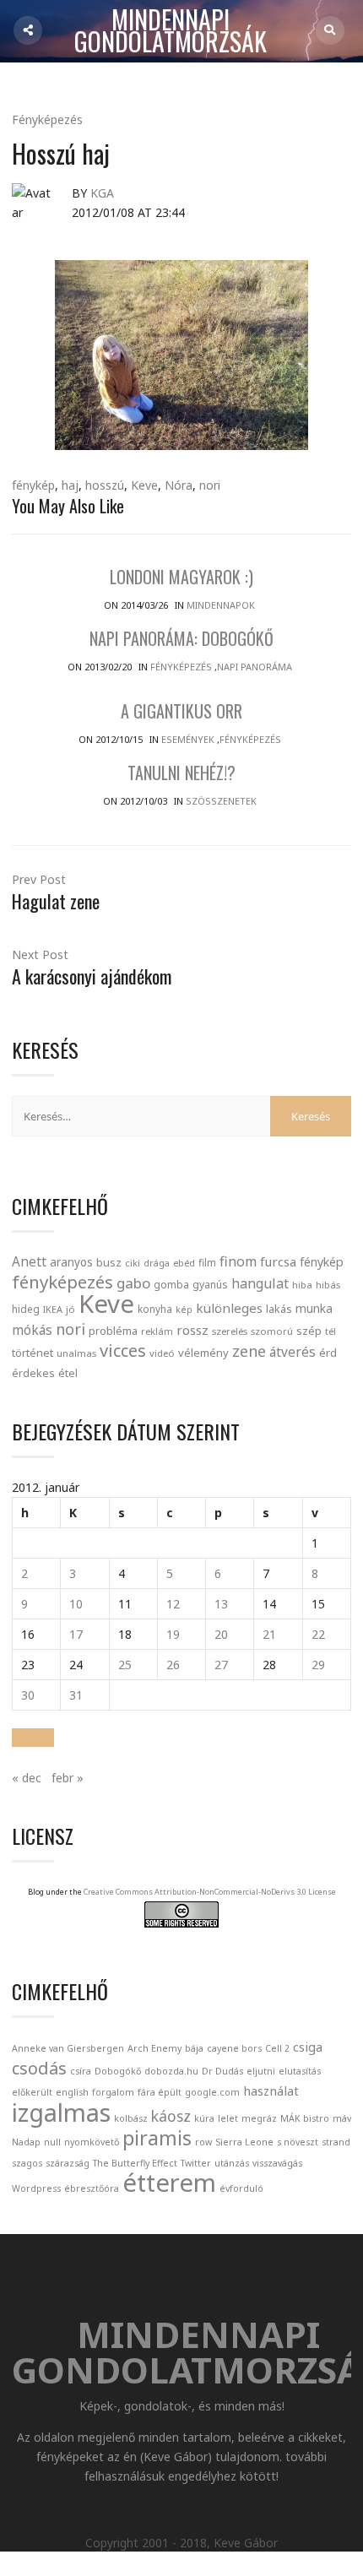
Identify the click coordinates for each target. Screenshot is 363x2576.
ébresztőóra (92, 2188)
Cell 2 (277, 2048)
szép (309, 1331)
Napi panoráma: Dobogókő (181, 638)
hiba (302, 1285)
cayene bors (234, 2048)
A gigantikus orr (181, 711)
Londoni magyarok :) (181, 577)
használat (271, 2091)
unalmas (76, 1353)
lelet (228, 2118)
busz (109, 1263)
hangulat (260, 1283)
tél (330, 1331)
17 (76, 1634)
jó (70, 1309)
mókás (32, 1330)
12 (173, 1604)
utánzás (232, 2163)
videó (162, 1353)
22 (318, 1634)
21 (269, 1634)
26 (173, 1665)
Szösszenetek (221, 801)
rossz (192, 1330)
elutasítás (300, 2071)
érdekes (33, 1373)
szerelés (230, 1331)
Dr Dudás (222, 2071)
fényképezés (62, 1282)
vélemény (203, 1353)
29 (318, 1665)
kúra (204, 2118)
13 (221, 1604)
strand (336, 2142)
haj (70, 485)
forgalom (113, 2092)
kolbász (131, 2118)
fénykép (33, 485)
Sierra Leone (244, 2142)
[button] (33, 1738)
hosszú (105, 485)
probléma (113, 1331)
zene (249, 1351)
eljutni (261, 2071)
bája (194, 2048)
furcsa (278, 1261)
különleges (229, 1308)
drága (157, 1263)
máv (342, 2118)
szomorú (272, 1331)
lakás (279, 1309)
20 (221, 1634)
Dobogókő (118, 2071)
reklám (157, 1331)
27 (221, 1665)
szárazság (68, 2163)
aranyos (71, 1262)
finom (238, 1261)
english (72, 2092)
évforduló (241, 2188)
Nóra (179, 485)
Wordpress (36, 2188)
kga (102, 193)
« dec (27, 1778)
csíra (81, 2071)
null (52, 2142)
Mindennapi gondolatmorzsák (171, 31)
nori (210, 485)
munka (314, 1308)
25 (125, 1665)
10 (76, 1604)
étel (68, 1373)
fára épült (160, 2092)
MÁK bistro (305, 2118)
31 (76, 1695)
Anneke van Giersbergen (68, 2048)
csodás (39, 2068)
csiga (308, 2047)
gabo (133, 1283)
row (203, 2142)
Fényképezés (47, 119)
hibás (328, 1285)
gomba (171, 1285)
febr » (68, 1778)
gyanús (210, 1285)
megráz (259, 2118)
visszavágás (277, 2163)
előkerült (32, 2092)
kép (184, 1310)
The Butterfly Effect (135, 2163)
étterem (169, 2183)
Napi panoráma (255, 667)
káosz (171, 2116)
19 (173, 1634)
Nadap (26, 2142)
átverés (293, 1352)
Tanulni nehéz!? (181, 773)
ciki (133, 1263)
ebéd (184, 1263)
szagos (27, 2163)
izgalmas (61, 2112)
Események (188, 739)
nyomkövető (92, 2142)
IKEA (53, 1309)
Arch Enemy (154, 2048)
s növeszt (298, 2142)
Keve (144, 485)
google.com (212, 2092)
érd (328, 1353)
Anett (29, 1261)
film (207, 1263)
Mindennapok (221, 605)
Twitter (196, 2163)
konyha (155, 1309)
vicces (123, 1350)
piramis (157, 2138)
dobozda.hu (171, 2071)
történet (33, 1353)
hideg (26, 1309)
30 (28, 1695)
